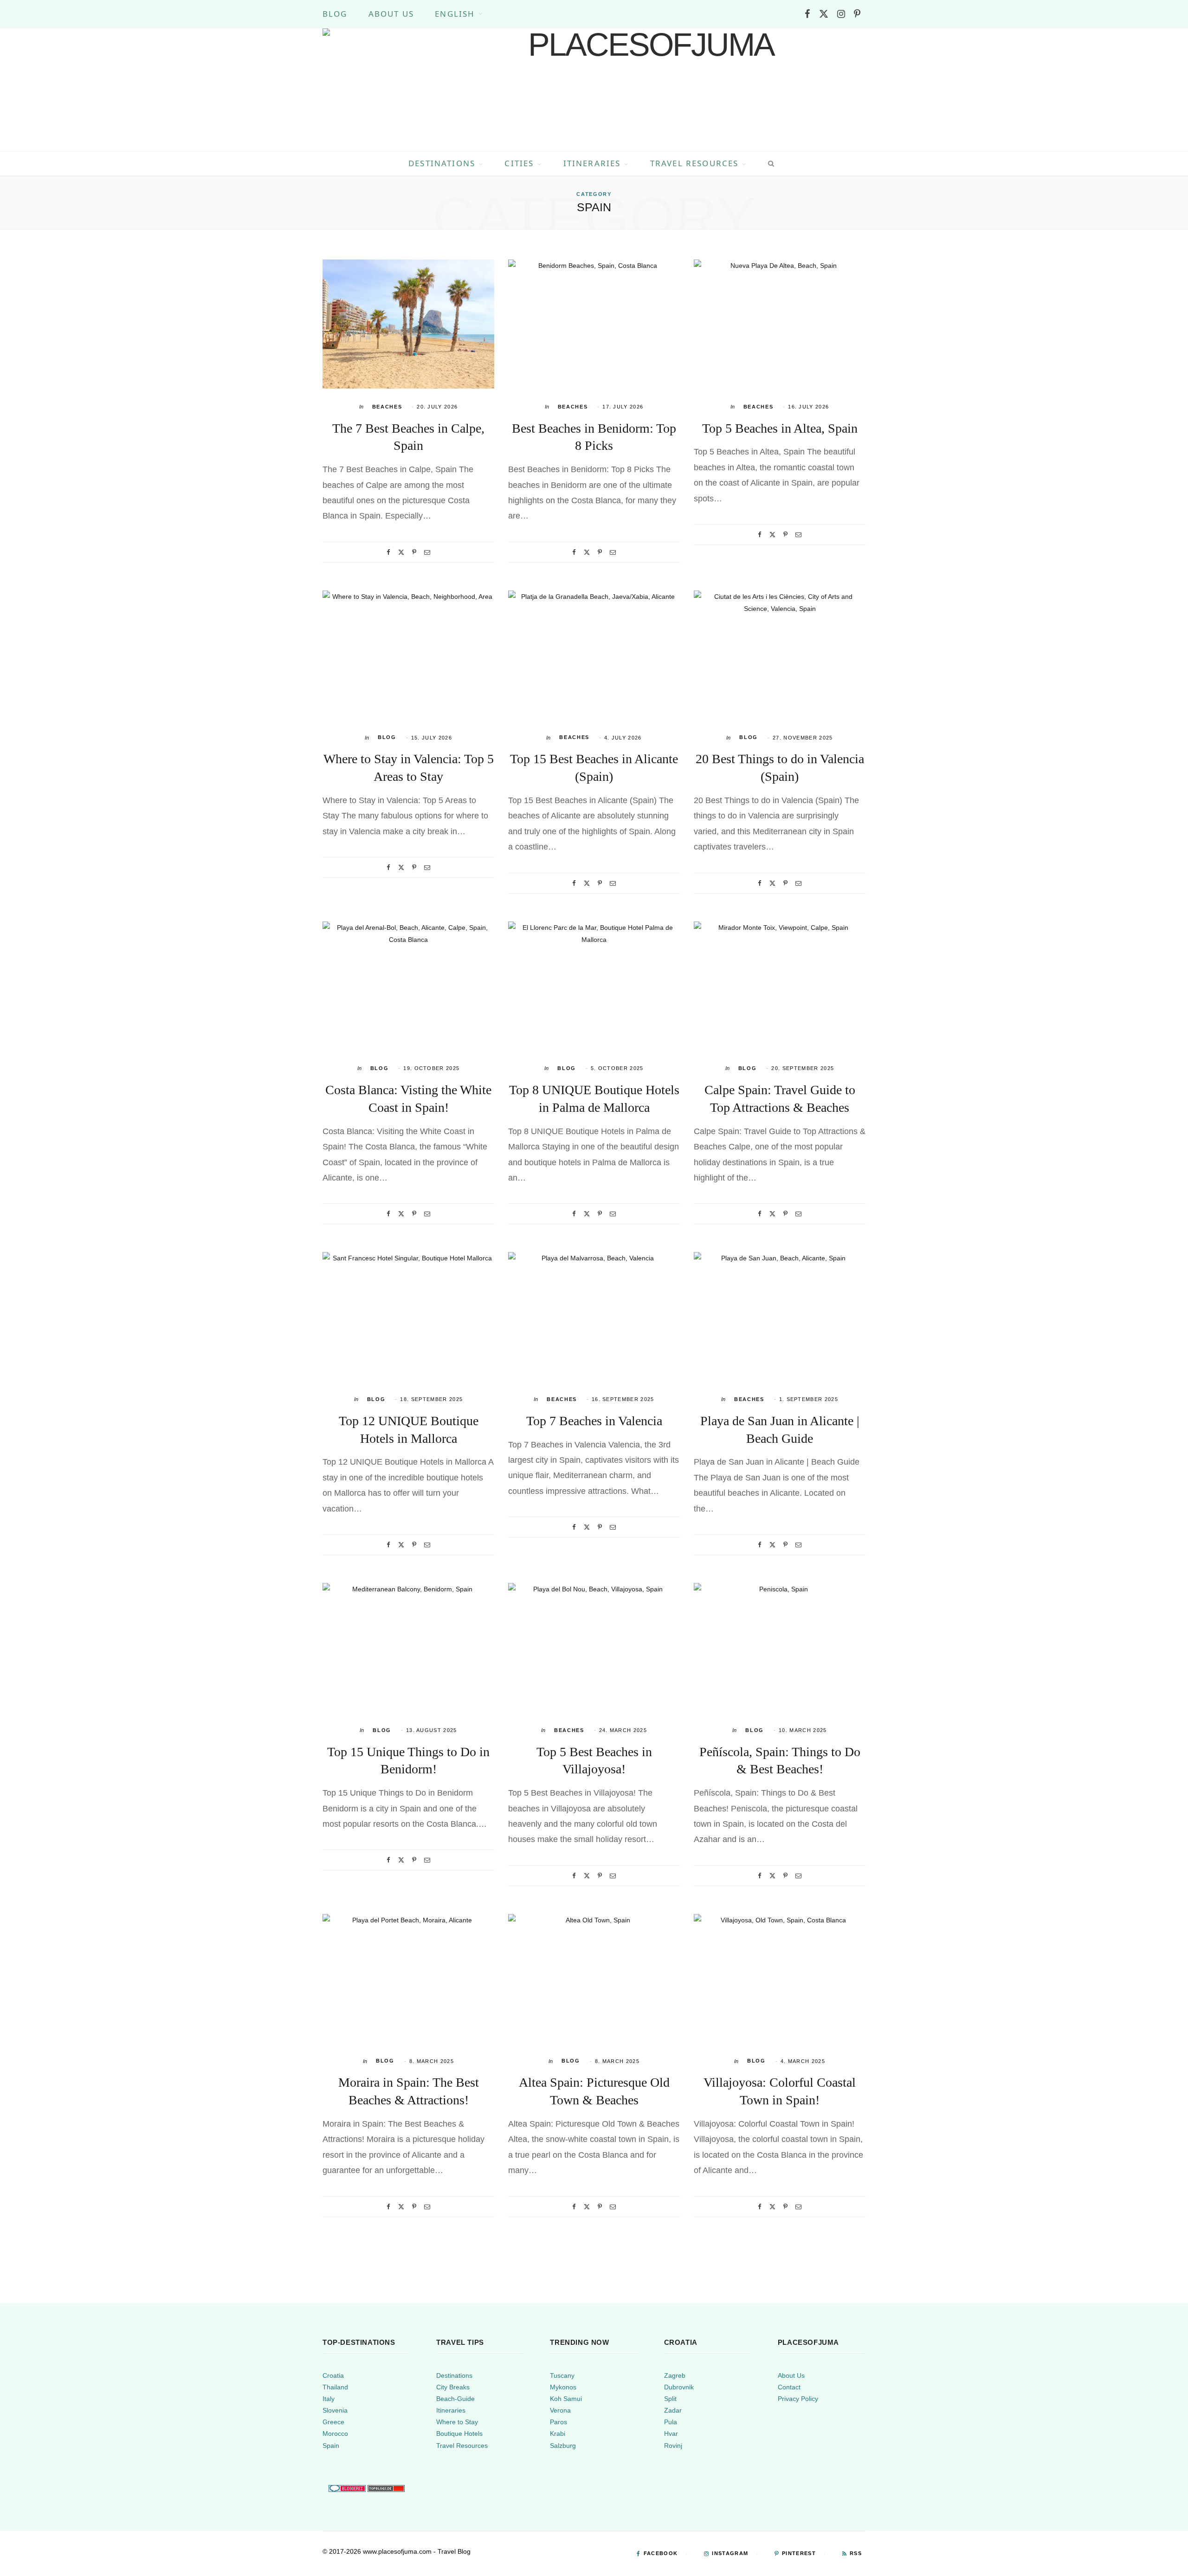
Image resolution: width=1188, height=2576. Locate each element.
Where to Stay (457, 2422)
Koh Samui (566, 2399)
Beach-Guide (455, 2399)
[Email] (427, 552)
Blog (335, 14)
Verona (560, 2410)
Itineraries (592, 163)
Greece (333, 2422)
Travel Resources (694, 163)
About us (391, 14)
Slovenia (335, 2410)
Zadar (673, 2410)
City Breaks (453, 2387)
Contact (789, 2387)
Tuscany (562, 2375)
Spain (331, 2445)
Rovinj (673, 2445)
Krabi (558, 2433)
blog (387, 737)
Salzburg (563, 2445)
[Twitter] (401, 552)
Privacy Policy (798, 2399)
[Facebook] (388, 552)
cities (519, 163)
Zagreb (675, 2375)
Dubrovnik (679, 2387)
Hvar (671, 2433)
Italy (329, 2399)
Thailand (335, 2387)
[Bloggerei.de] (347, 2488)
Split (670, 2399)
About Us (791, 2375)
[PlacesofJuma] (647, 90)
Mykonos (563, 2387)
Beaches (387, 407)
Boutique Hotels (459, 2433)
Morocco (335, 2433)
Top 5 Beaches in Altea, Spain (780, 428)
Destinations (442, 163)
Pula (671, 2422)
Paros (558, 2422)
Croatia (333, 2375)
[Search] (769, 163)
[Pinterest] (414, 552)
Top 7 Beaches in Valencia (594, 1421)
